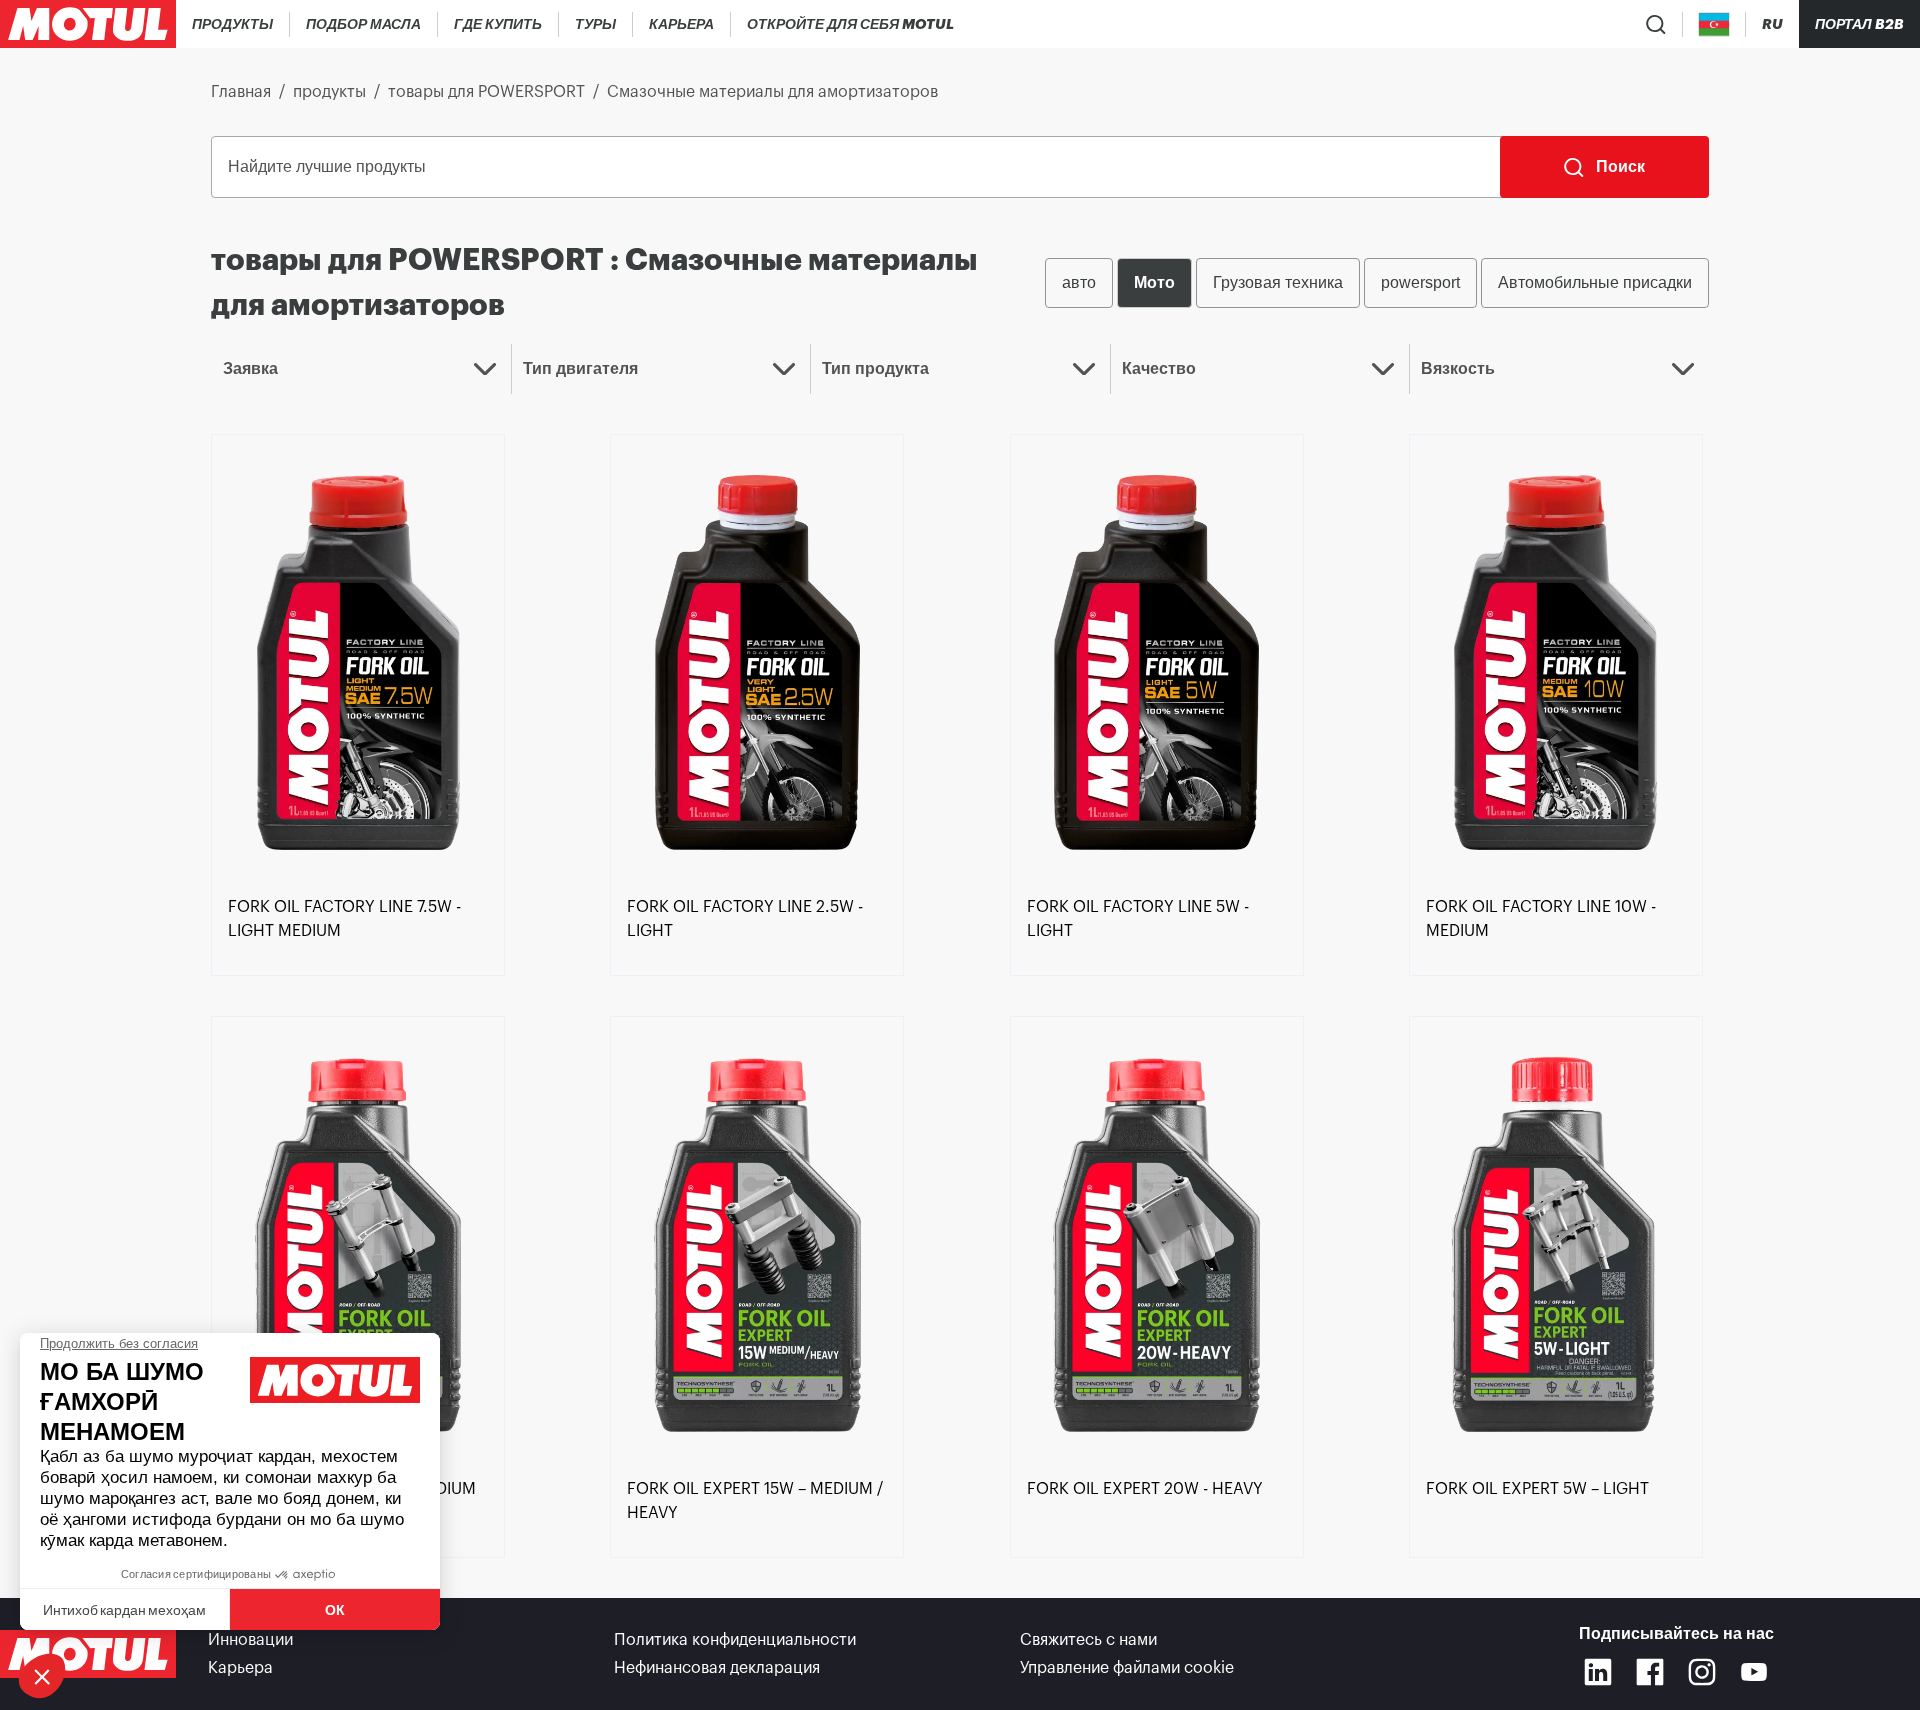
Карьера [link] (240, 1668)
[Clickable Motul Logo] (88, 24)
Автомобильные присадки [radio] (1595, 282)
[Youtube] (1754, 1672)
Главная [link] (241, 92)
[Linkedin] (1598, 1672)
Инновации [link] (250, 1640)
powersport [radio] (1420, 282)
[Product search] (1656, 24)
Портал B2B (1859, 24)
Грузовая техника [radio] (1278, 282)
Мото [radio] (1154, 282)
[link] (596, 24)
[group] (1377, 283)
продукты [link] (329, 92)
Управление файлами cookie (1127, 1668)
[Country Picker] (1714, 24)
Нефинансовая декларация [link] (717, 1668)
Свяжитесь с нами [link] (1088, 1640)
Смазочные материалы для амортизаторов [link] (772, 92)
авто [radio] (1079, 282)
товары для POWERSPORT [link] (486, 92)
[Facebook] (1650, 1672)
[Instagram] (1702, 1672)
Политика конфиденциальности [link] (735, 1640)
